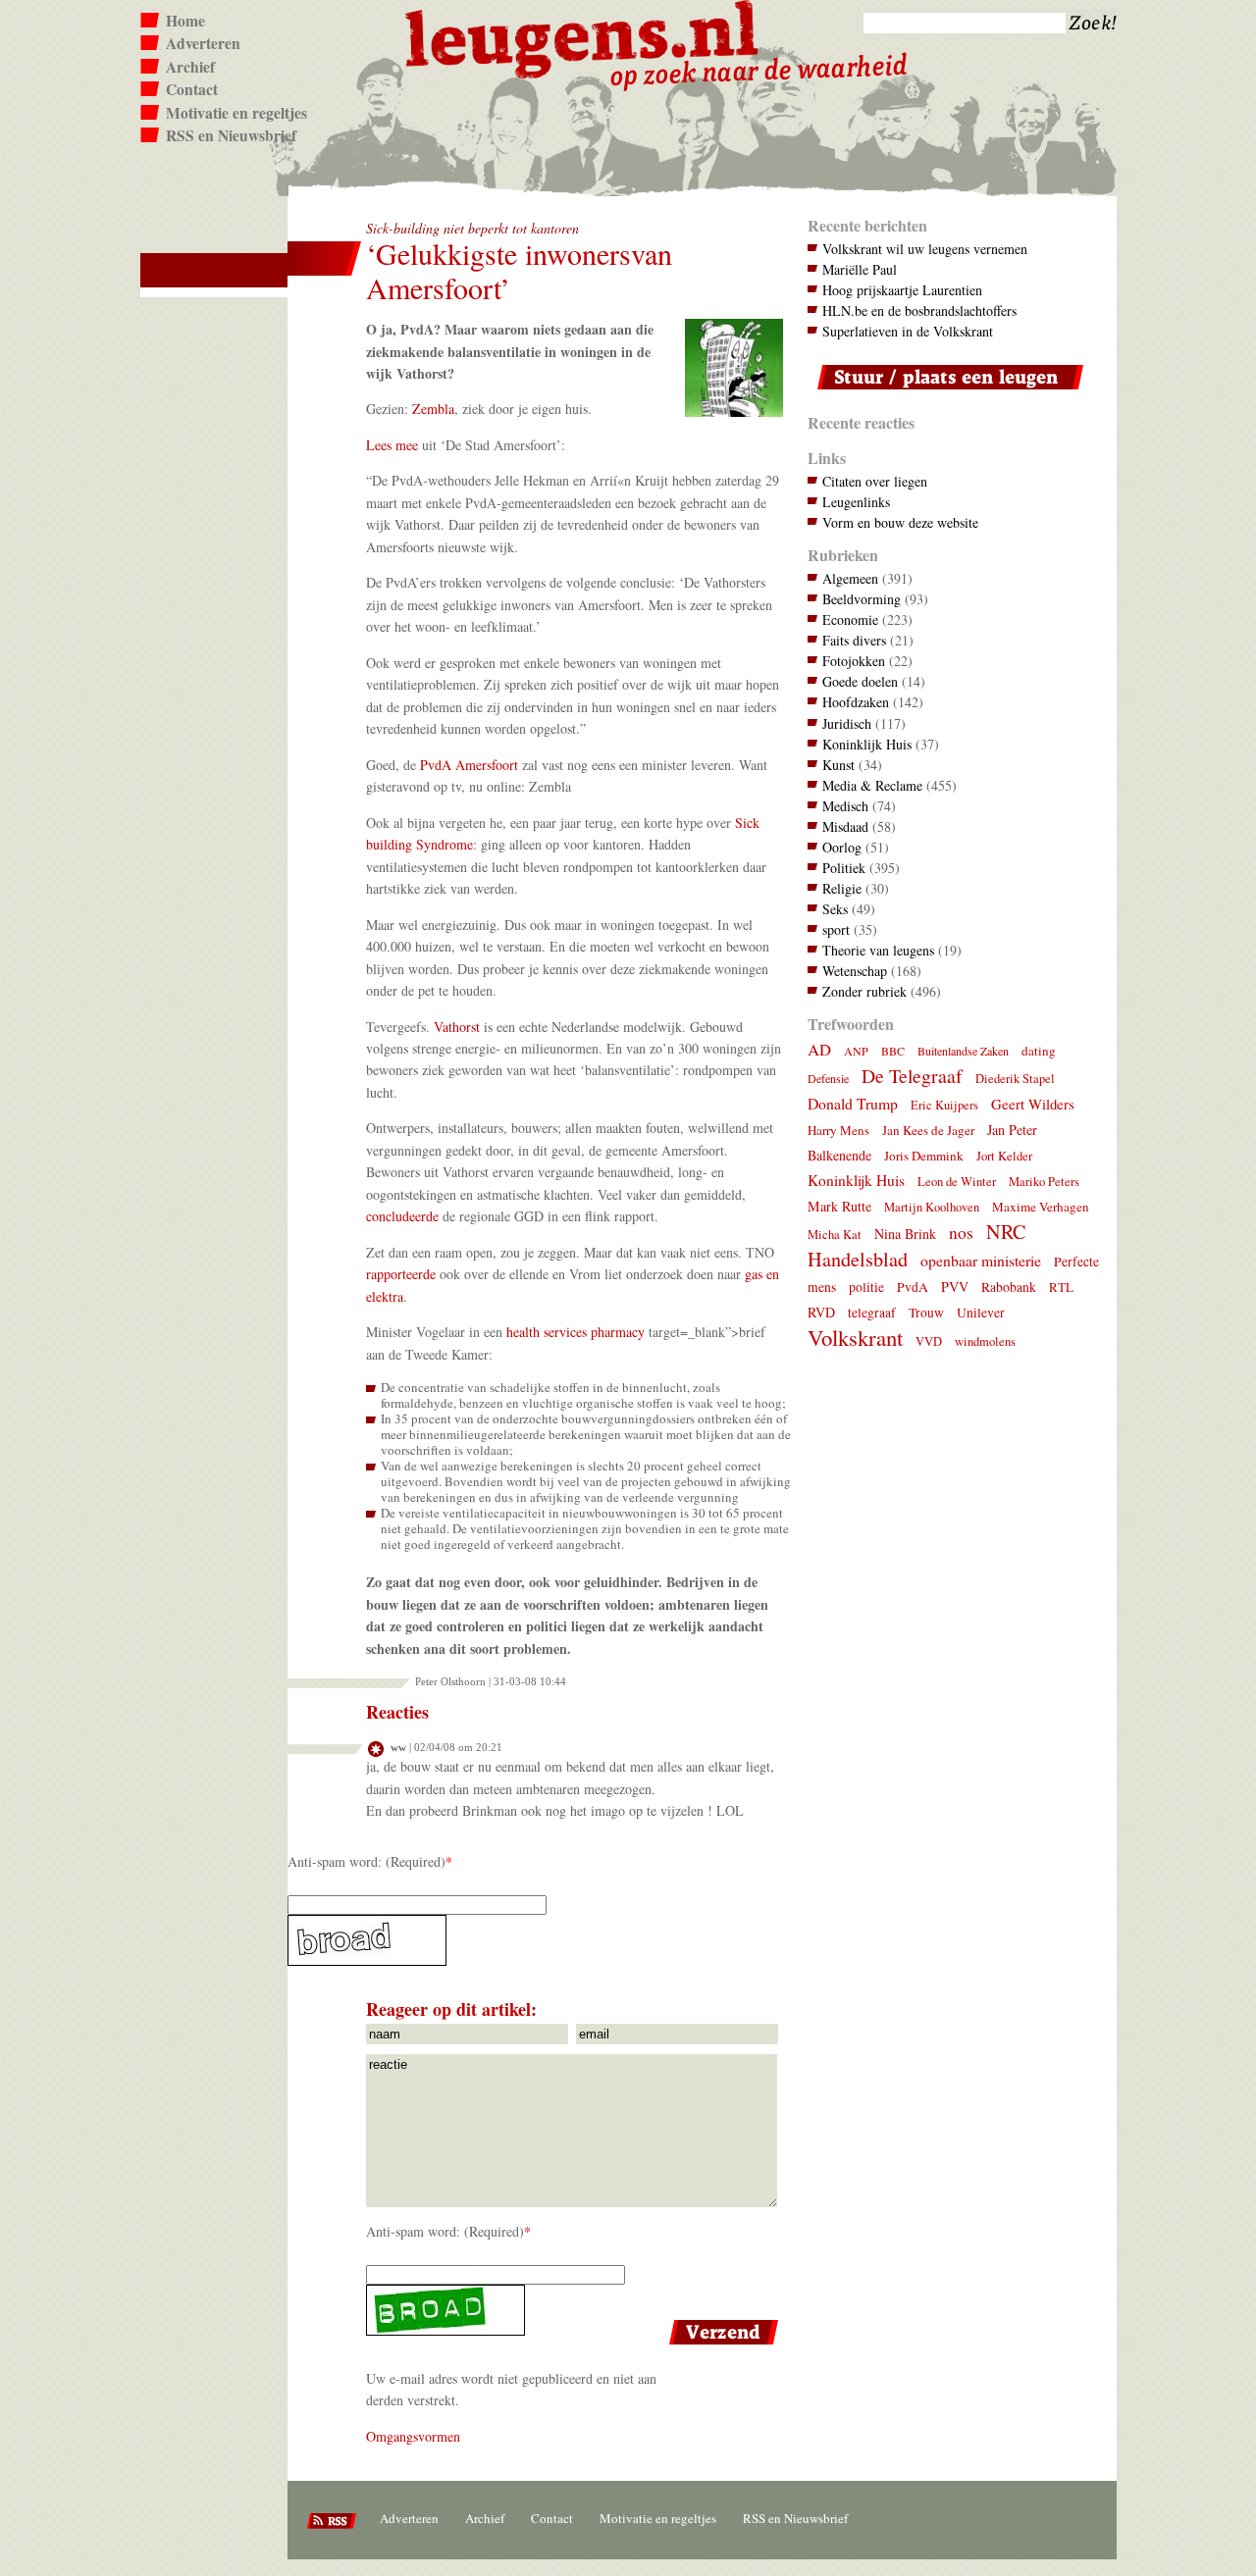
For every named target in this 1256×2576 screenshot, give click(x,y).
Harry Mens (838, 1130)
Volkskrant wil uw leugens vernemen (925, 249)
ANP (856, 1051)
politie (866, 1287)
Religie (842, 888)
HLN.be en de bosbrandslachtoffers (919, 310)
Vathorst (457, 1027)
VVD (929, 1341)
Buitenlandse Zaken (963, 1051)
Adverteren (203, 43)
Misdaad (845, 826)
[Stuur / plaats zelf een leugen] (945, 394)
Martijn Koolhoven (932, 1207)
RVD (821, 1312)
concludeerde (402, 1216)
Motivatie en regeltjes (236, 113)
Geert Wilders (1033, 1104)
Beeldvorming (862, 599)
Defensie (828, 1078)
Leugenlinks (856, 502)
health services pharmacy (576, 1332)
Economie (850, 619)
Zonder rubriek (864, 991)
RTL (1061, 1287)
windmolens (985, 1341)
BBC (893, 1051)
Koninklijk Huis (867, 744)
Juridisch (847, 723)
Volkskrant (855, 1337)
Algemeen (850, 578)
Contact (192, 89)
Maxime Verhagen (1041, 1207)
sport (836, 929)
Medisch (845, 806)
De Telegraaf (912, 1076)
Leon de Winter (957, 1182)
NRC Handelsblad (916, 1245)
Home (185, 21)
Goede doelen (860, 681)
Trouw (926, 1313)
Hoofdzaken (856, 702)
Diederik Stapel (1015, 1079)
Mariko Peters (1044, 1182)
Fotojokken (854, 661)
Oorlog (842, 847)
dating (1039, 1051)
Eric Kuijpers (944, 1105)
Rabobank (1009, 1287)
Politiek (844, 868)
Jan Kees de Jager (928, 1130)
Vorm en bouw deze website (900, 522)
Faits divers (854, 640)
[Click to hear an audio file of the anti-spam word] (535, 1940)
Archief (190, 67)
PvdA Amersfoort (469, 765)
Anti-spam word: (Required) (366, 1861)
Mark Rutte (839, 1206)
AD (819, 1049)
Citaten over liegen (875, 481)
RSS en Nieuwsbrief (231, 135)
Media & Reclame (872, 785)
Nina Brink (905, 1234)
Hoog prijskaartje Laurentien (902, 290)
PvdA (913, 1287)
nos (961, 1233)
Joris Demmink (924, 1156)
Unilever (981, 1313)
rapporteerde (401, 1274)
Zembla (433, 409)
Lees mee (392, 445)
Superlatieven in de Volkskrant (908, 331)
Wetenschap (855, 971)
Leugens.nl (583, 37)
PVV (955, 1287)
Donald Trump (853, 1103)
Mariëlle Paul (860, 269)
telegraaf (872, 1313)
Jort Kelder (1004, 1156)
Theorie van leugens (878, 950)
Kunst (838, 765)
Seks (835, 909)
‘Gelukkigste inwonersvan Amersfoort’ (519, 271)
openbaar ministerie (981, 1260)
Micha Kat (835, 1235)
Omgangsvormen (413, 2436)
